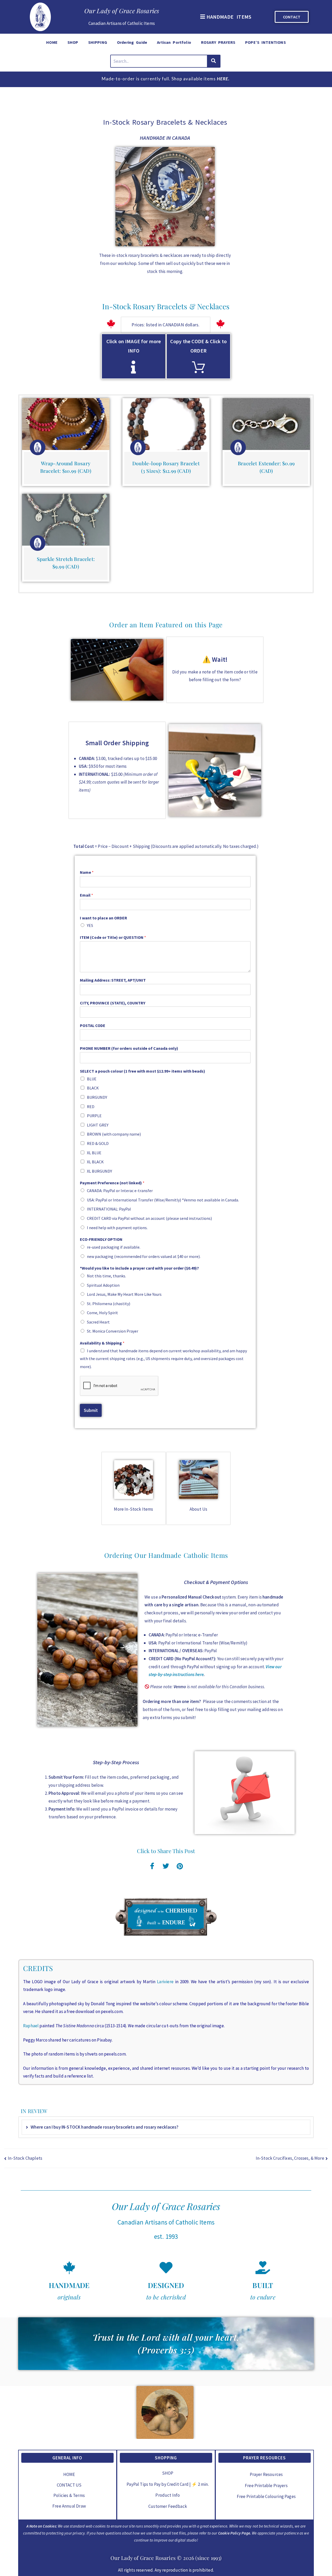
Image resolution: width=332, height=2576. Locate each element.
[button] (225, 17)
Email (87, 895)
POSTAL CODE (93, 1025)
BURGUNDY (97, 1097)
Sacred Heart (98, 1322)
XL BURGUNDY (99, 1171)
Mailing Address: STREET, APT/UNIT (113, 980)
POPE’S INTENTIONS (265, 42)
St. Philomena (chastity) (109, 1304)
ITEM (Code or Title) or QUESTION (113, 937)
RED (91, 1107)
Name (87, 872)
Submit (91, 1410)
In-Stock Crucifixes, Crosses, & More (290, 2158)
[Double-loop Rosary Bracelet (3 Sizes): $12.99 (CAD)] (166, 424)
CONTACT (292, 17)
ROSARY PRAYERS (218, 42)
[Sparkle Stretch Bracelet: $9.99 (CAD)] (66, 520)
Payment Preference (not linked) (112, 1183)
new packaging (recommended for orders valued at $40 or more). (144, 1256)
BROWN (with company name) (114, 1134)
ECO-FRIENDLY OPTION (101, 1239)
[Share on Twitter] (166, 1865)
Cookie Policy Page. (235, 2533)
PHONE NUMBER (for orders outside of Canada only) (129, 1048)
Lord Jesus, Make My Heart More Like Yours (124, 1294)
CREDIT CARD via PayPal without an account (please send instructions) (149, 1218)
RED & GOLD (98, 1143)
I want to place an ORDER (103, 918)
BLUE (92, 1079)
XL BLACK (95, 1162)
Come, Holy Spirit (102, 1313)
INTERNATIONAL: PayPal (109, 1209)
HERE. (223, 79)
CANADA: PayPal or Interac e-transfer (120, 1191)
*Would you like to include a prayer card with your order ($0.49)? (139, 1268)
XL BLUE (94, 1153)
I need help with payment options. (117, 1228)
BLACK (93, 1088)
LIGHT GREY (98, 1125)
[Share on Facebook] (152, 1865)
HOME (52, 42)
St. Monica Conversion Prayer (113, 1331)
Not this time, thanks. (106, 1276)
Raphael (31, 2026)
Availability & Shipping (102, 1343)
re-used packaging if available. (114, 1247)
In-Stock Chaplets (25, 2158)
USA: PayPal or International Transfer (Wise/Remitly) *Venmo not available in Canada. (163, 1200)
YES (90, 925)
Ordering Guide (132, 42)
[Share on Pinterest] (180, 1865)
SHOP (73, 42)
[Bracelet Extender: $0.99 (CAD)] (266, 424)
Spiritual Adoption (103, 1285)
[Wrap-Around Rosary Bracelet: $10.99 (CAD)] (66, 424)
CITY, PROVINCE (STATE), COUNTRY (113, 1003)
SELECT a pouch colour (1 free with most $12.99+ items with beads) (143, 1071)
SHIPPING (98, 42)
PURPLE (94, 1116)
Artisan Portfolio (174, 42)
